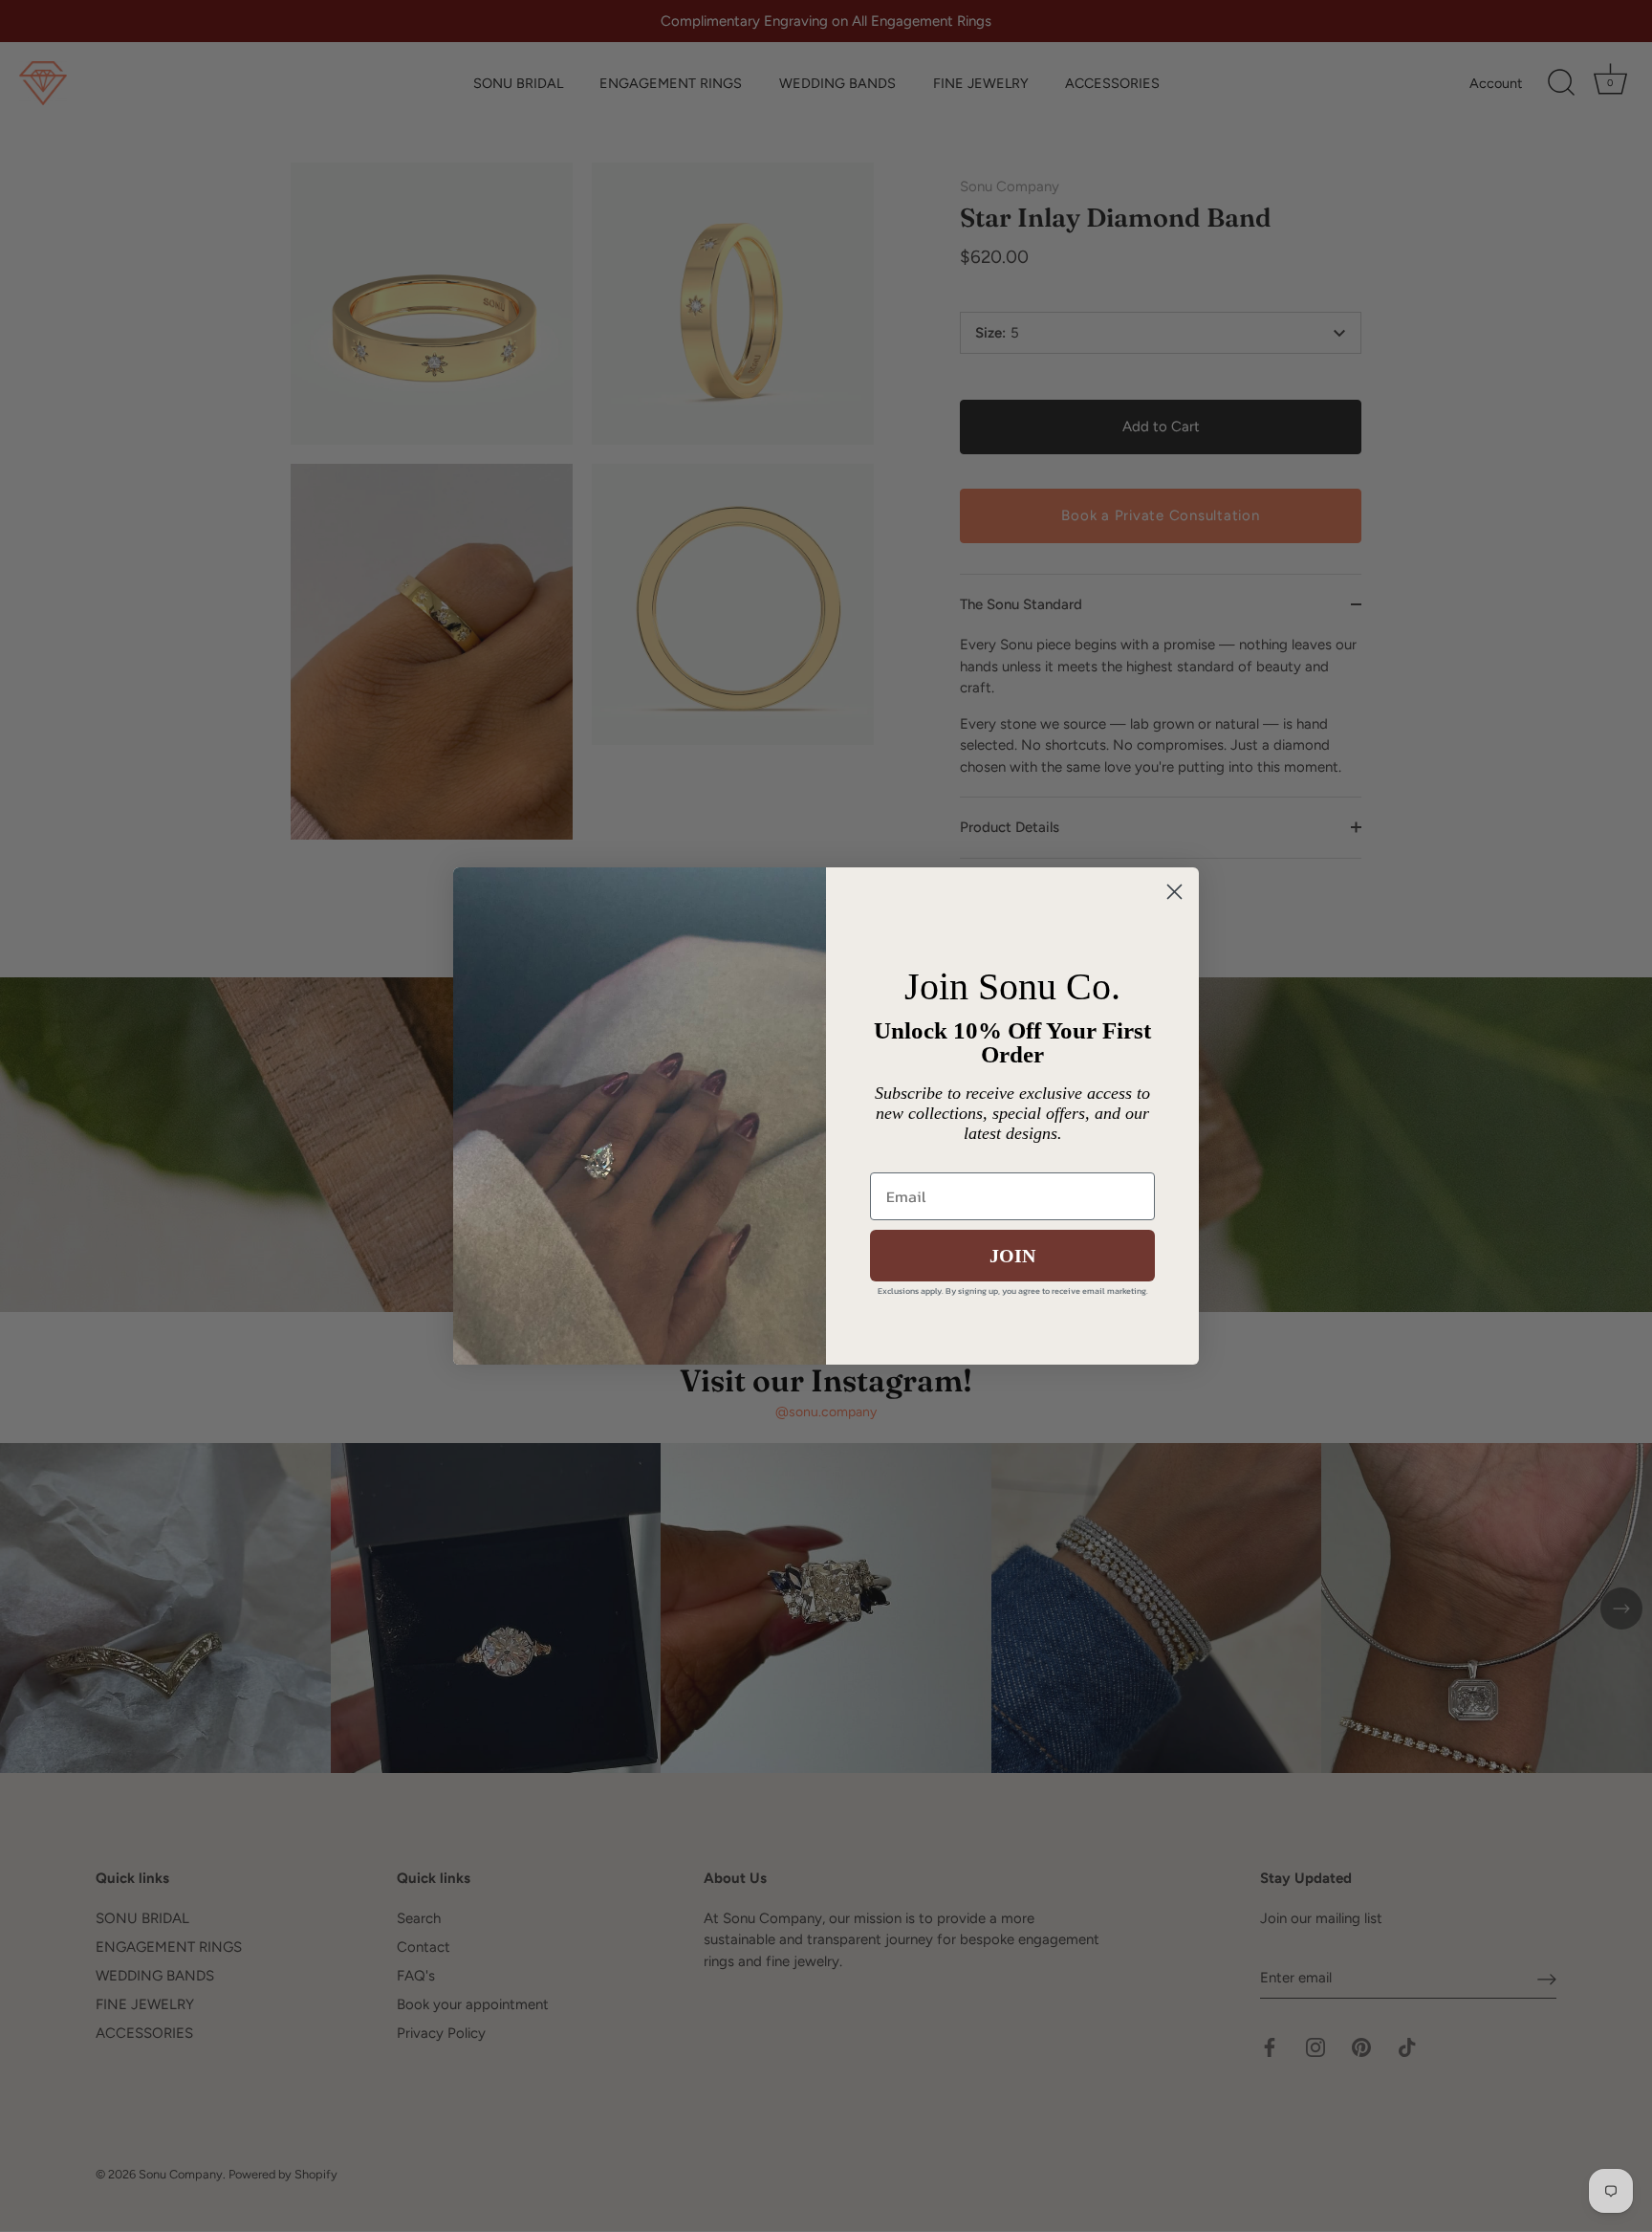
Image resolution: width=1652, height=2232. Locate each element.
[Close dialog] (1174, 892)
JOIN (1012, 1256)
